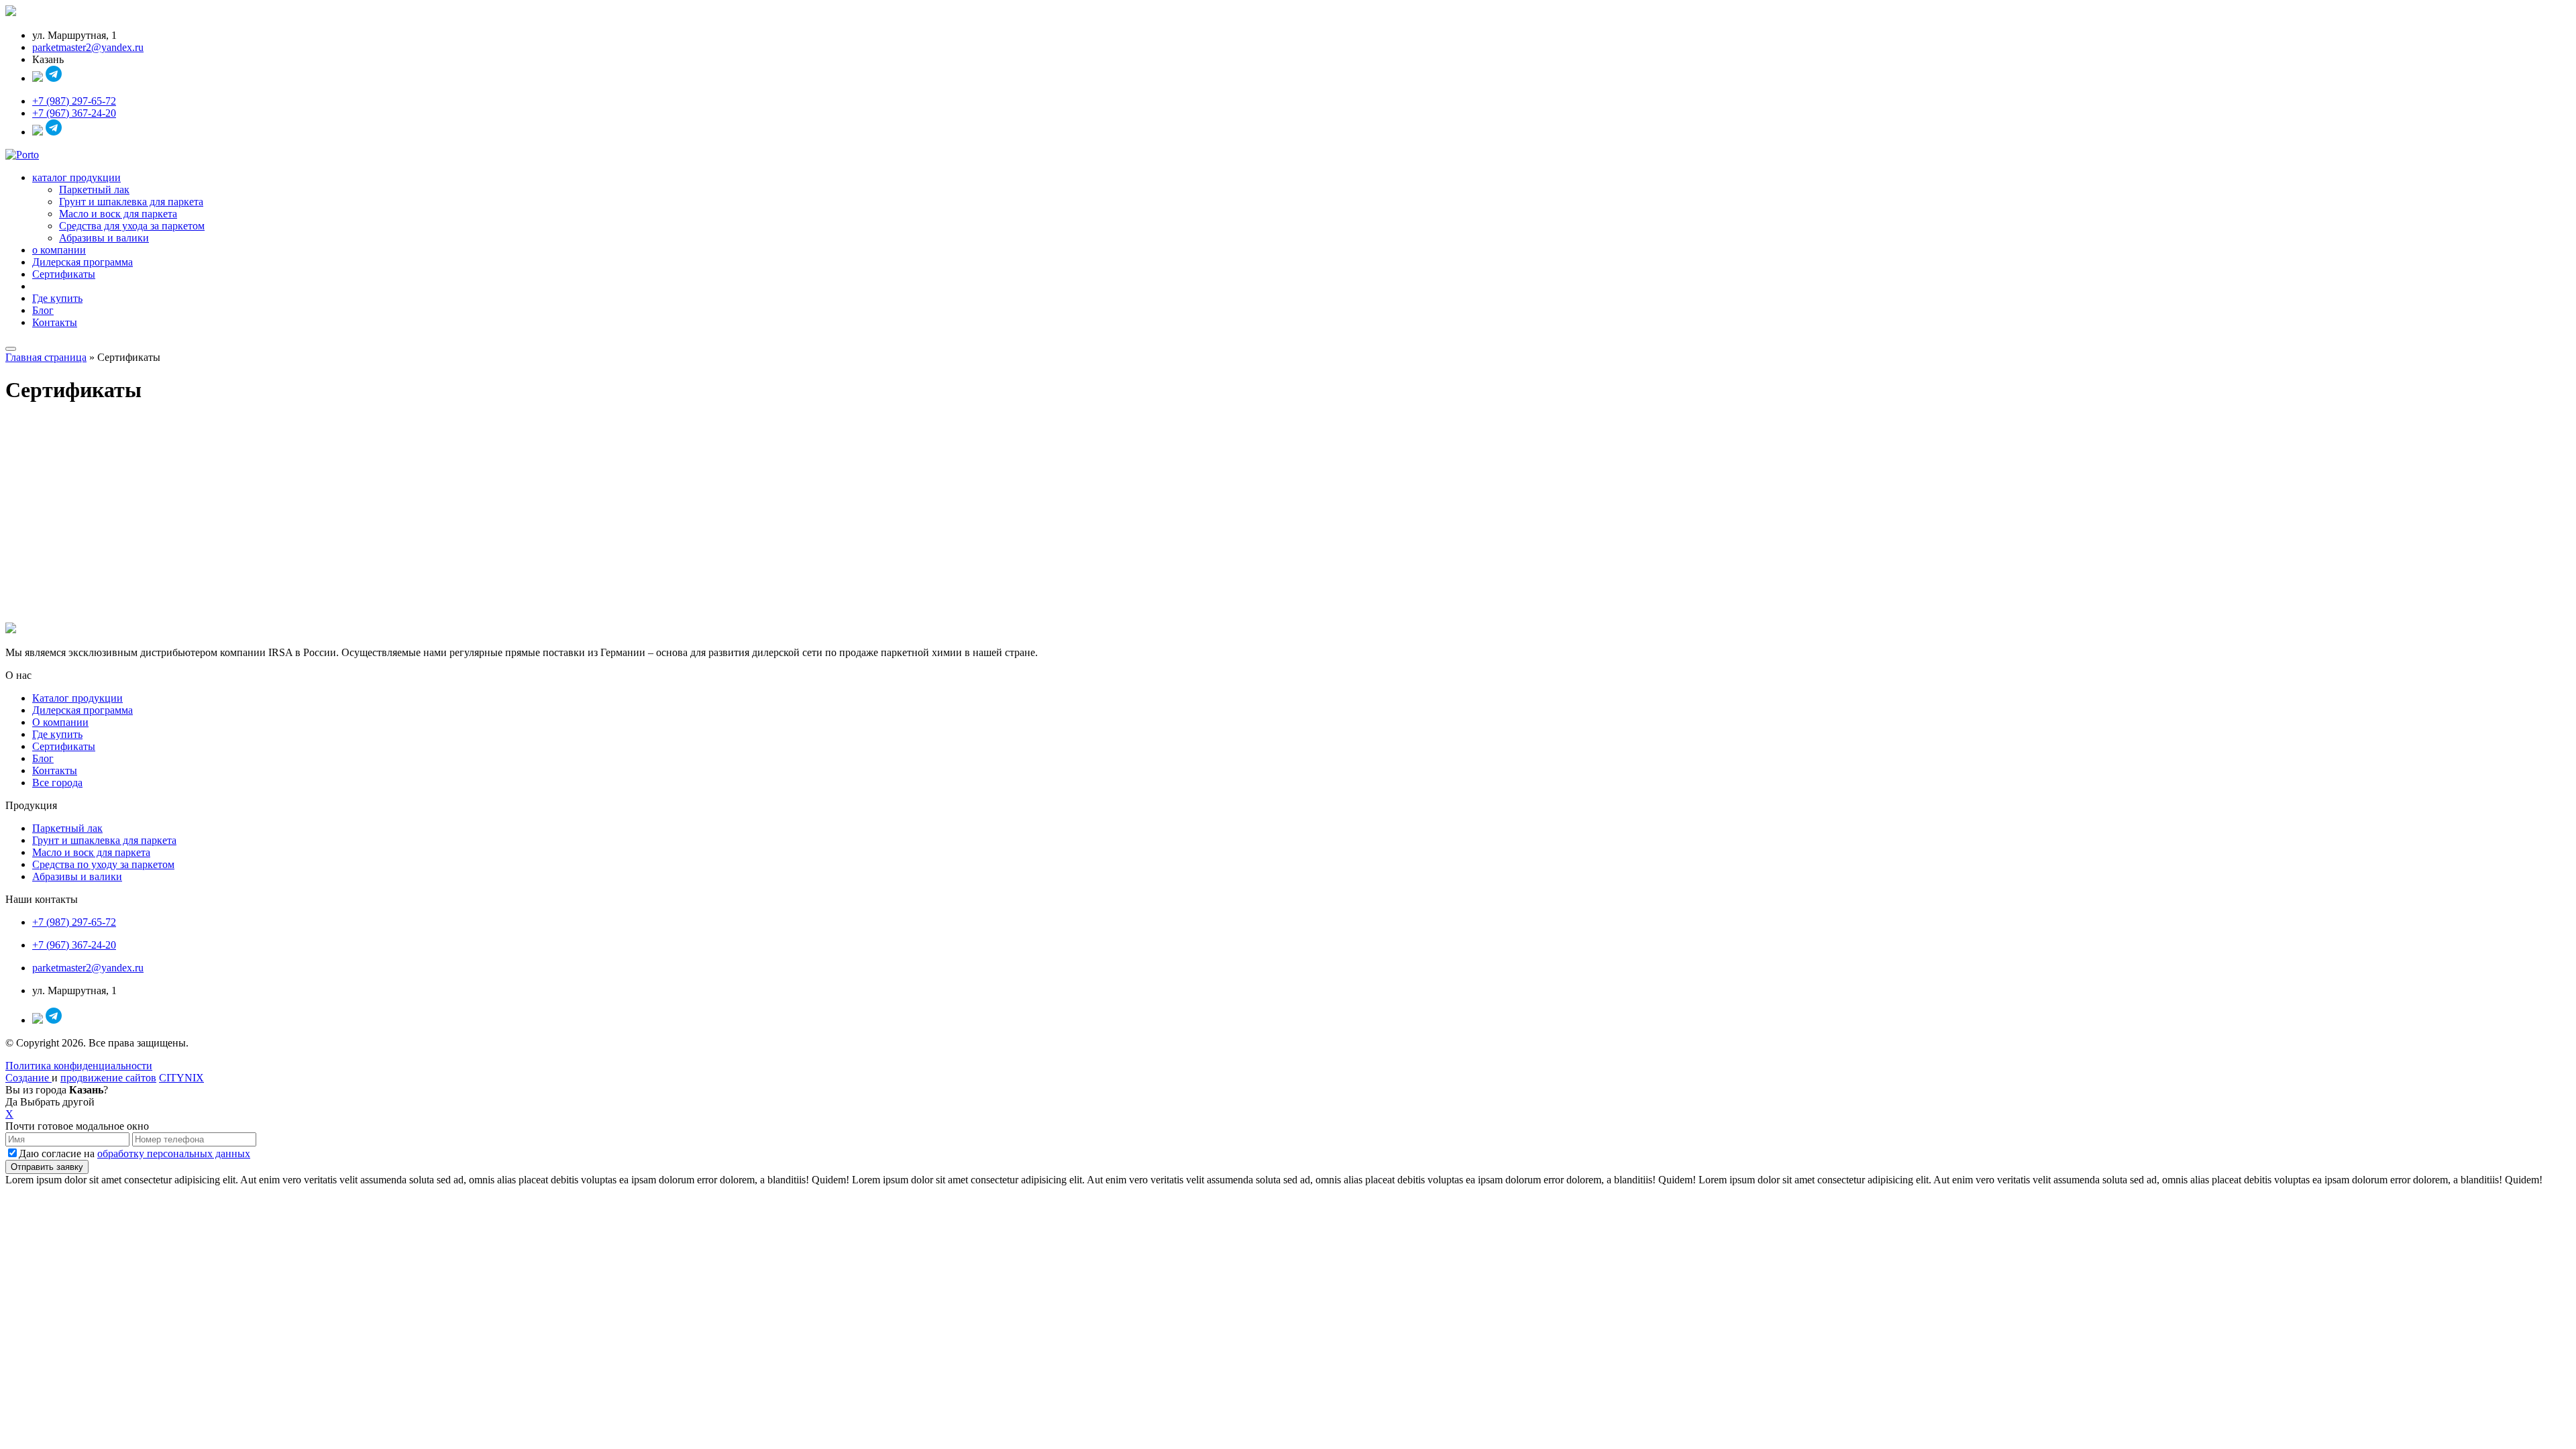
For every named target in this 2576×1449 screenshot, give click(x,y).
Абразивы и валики (104, 238)
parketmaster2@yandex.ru (88, 47)
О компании (60, 722)
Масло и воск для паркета (118, 214)
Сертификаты (64, 274)
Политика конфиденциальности (79, 1066)
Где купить (57, 298)
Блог (43, 310)
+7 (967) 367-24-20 (74, 113)
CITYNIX (181, 1078)
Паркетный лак (94, 190)
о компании (59, 250)
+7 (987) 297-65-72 (74, 101)
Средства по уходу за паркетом (103, 864)
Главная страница (46, 357)
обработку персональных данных (174, 1153)
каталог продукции (76, 177)
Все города (57, 783)
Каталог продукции (77, 698)
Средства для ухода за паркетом (132, 226)
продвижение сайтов (108, 1078)
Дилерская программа (83, 262)
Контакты (55, 322)
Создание (29, 1078)
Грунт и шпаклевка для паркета (131, 202)
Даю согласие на (135, 1153)
